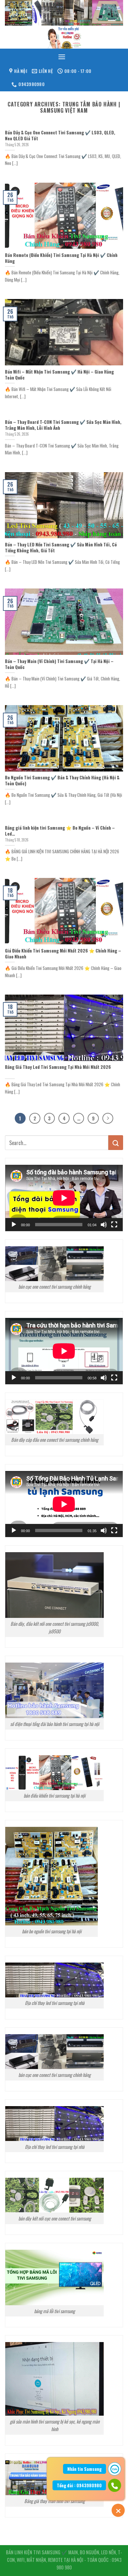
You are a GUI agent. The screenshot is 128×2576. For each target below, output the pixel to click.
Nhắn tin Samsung (85, 2469)
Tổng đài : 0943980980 (79, 2485)
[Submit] (116, 1143)
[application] (64, 1198)
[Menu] (62, 57)
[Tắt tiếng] (104, 1225)
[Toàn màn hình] (114, 1225)
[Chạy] (14, 1225)
